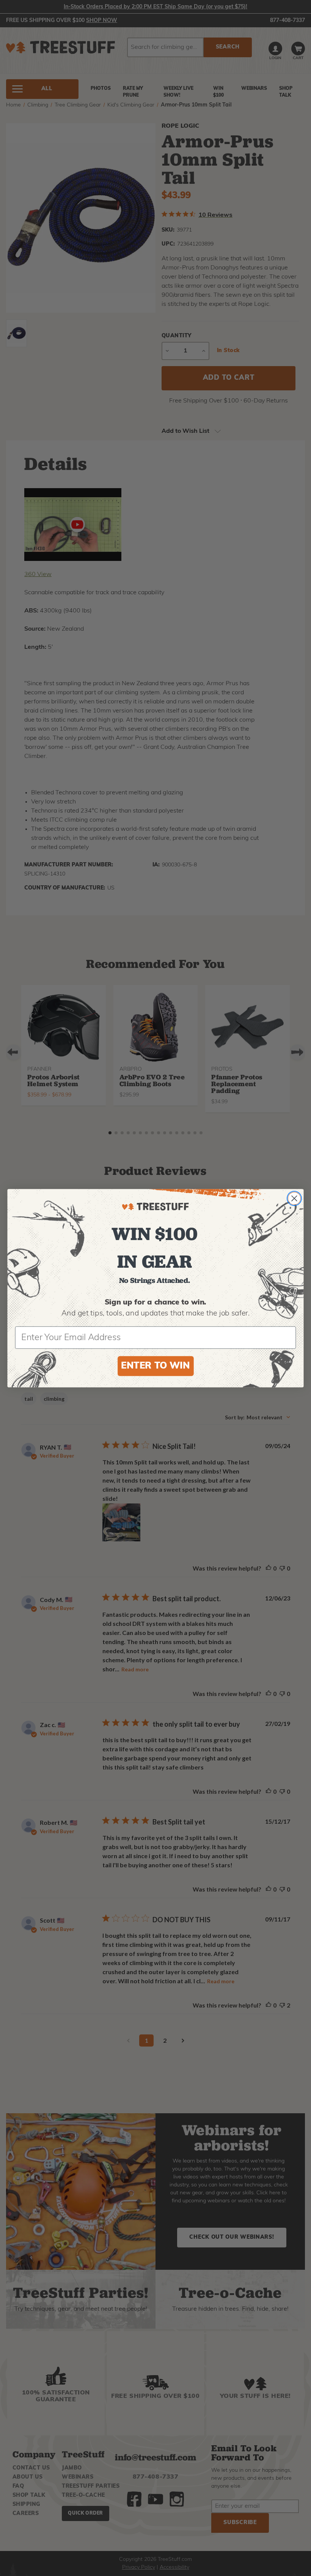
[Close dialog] (294, 1198)
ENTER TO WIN (155, 1366)
